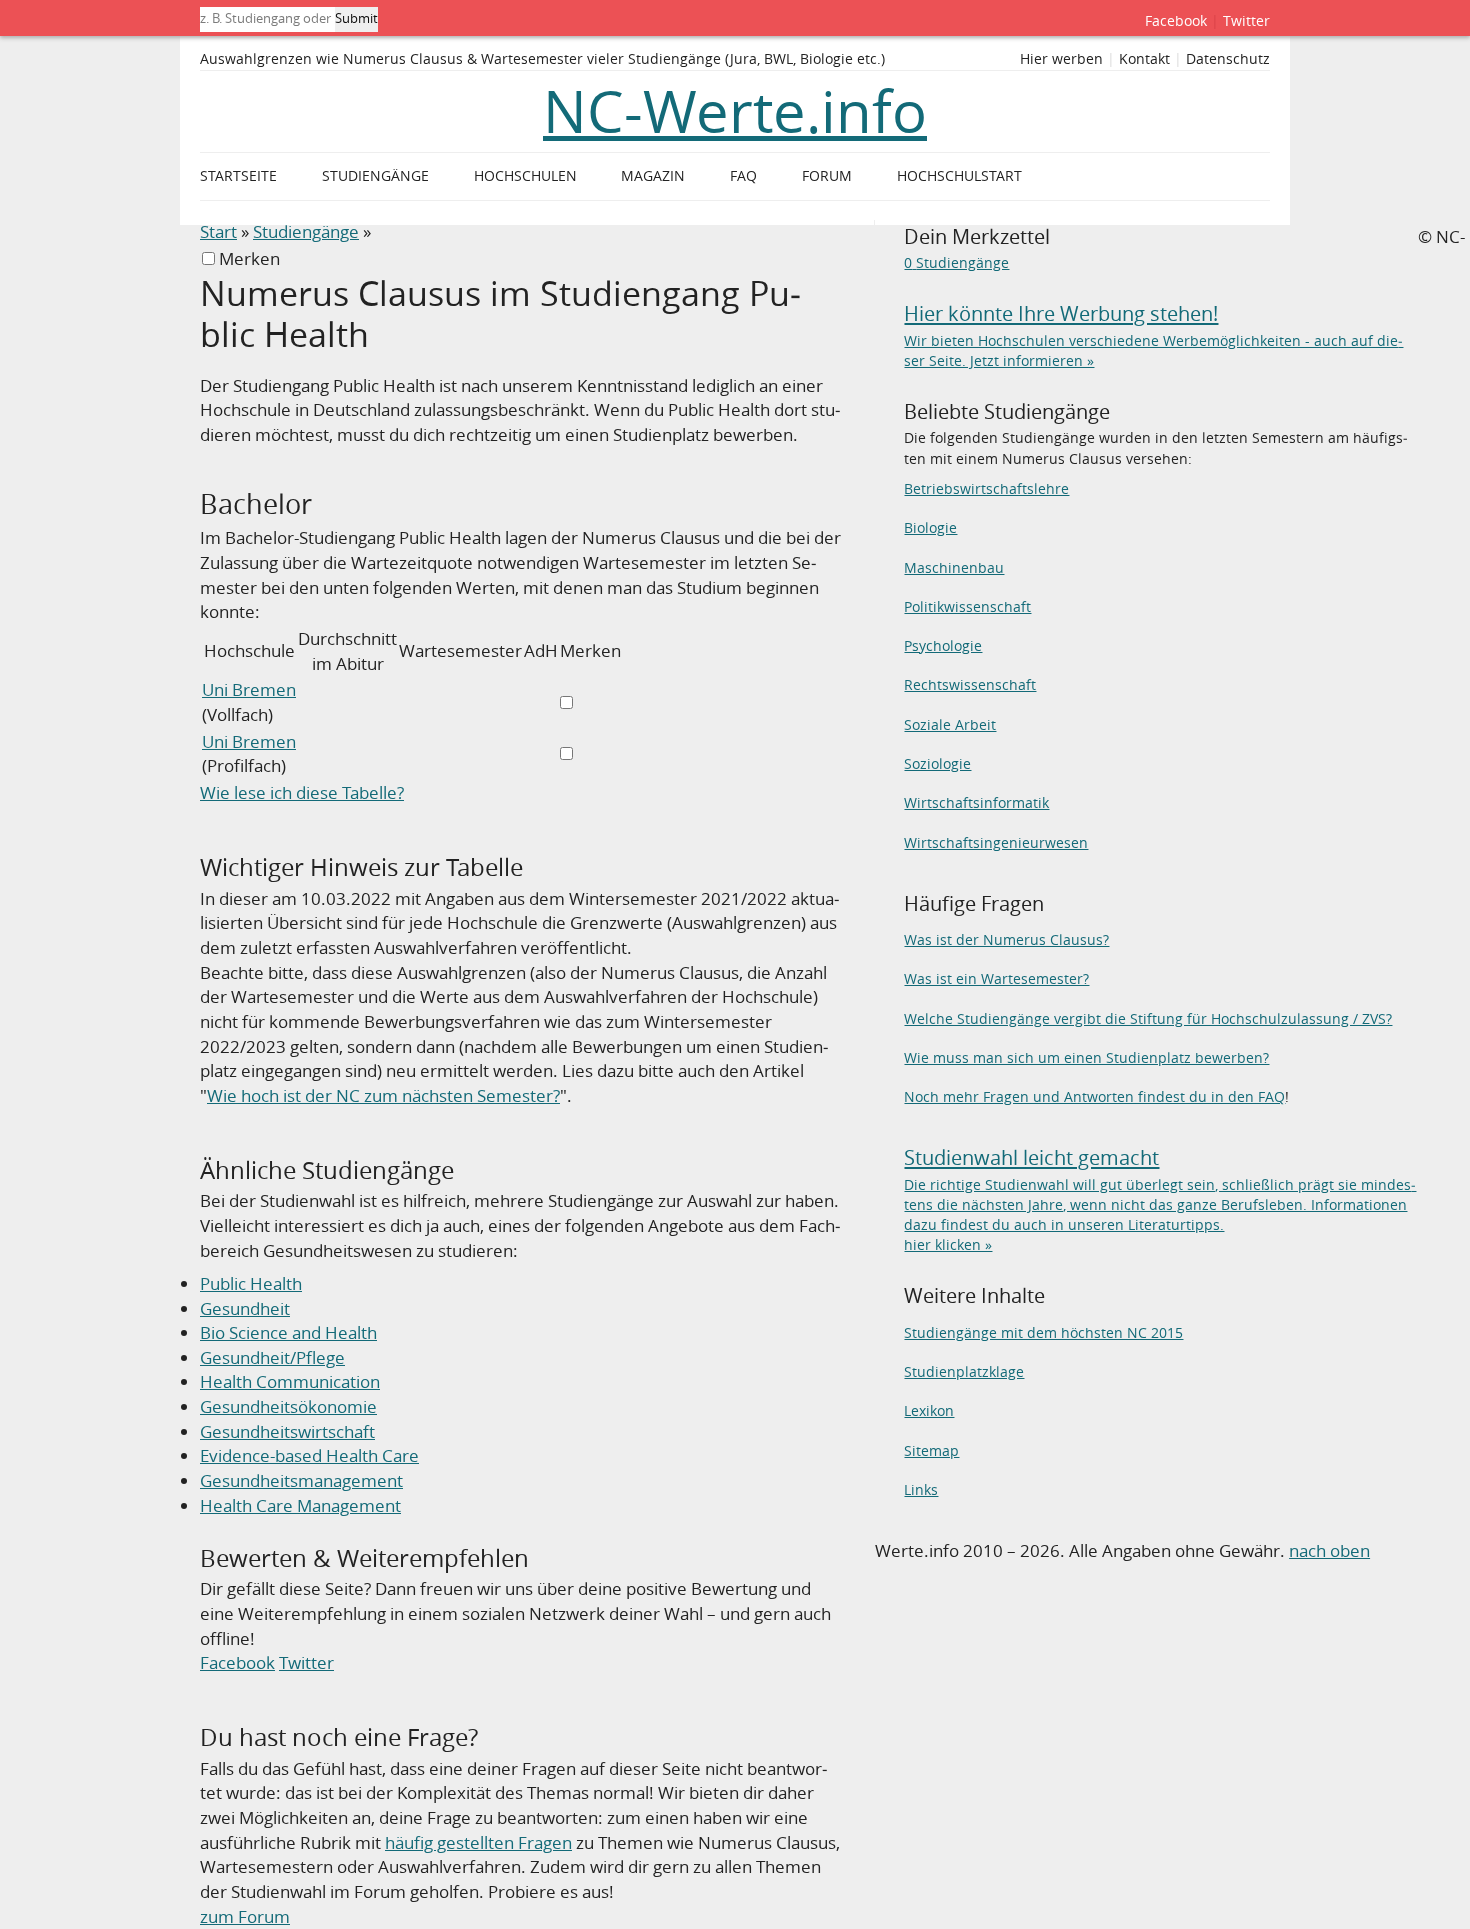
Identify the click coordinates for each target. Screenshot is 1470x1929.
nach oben (1329, 1550)
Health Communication (290, 1381)
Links (921, 1489)
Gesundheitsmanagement (301, 1480)
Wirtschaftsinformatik (976, 802)
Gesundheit (245, 1308)
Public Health (251, 1283)
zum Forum (245, 1916)
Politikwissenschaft (967, 606)
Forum (827, 176)
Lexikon (929, 1410)
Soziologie (937, 763)
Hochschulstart (959, 176)
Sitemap (931, 1450)
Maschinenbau (954, 567)
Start (218, 231)
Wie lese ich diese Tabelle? (302, 792)
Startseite (238, 176)
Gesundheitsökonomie (288, 1406)
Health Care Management (300, 1505)
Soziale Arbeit (950, 724)
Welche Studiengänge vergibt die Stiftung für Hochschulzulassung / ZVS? (1148, 1018)
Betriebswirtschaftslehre (986, 488)
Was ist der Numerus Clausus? (1006, 939)
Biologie (930, 527)
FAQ (743, 176)
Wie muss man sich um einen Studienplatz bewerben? (1086, 1057)
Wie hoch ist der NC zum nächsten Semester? (383, 1095)
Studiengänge (306, 231)
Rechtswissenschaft (970, 684)
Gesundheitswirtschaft (287, 1431)
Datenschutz (1228, 59)
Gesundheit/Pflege (272, 1357)
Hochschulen (525, 176)
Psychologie (943, 645)
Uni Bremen (249, 689)
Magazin (653, 176)
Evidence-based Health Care (309, 1455)
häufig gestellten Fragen (478, 1842)
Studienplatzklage (964, 1371)
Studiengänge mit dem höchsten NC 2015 (1043, 1332)
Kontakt (1144, 59)
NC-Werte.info (735, 111)
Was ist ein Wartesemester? (996, 978)
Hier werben (1061, 59)
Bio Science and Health (288, 1332)
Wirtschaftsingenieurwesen (996, 842)
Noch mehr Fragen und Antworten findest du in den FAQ (1094, 1096)
